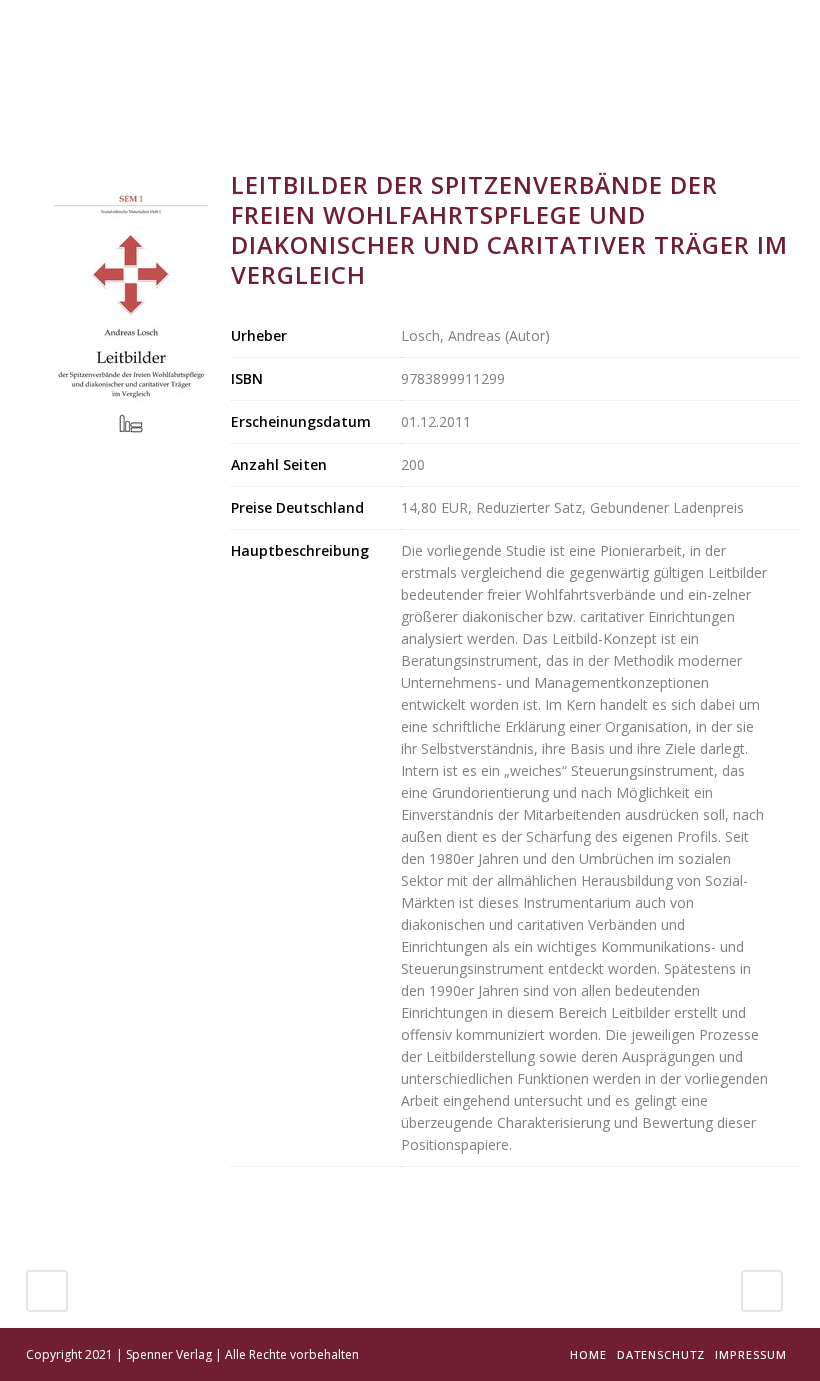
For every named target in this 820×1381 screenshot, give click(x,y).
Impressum (751, 1354)
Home (588, 1354)
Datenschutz (661, 1354)
